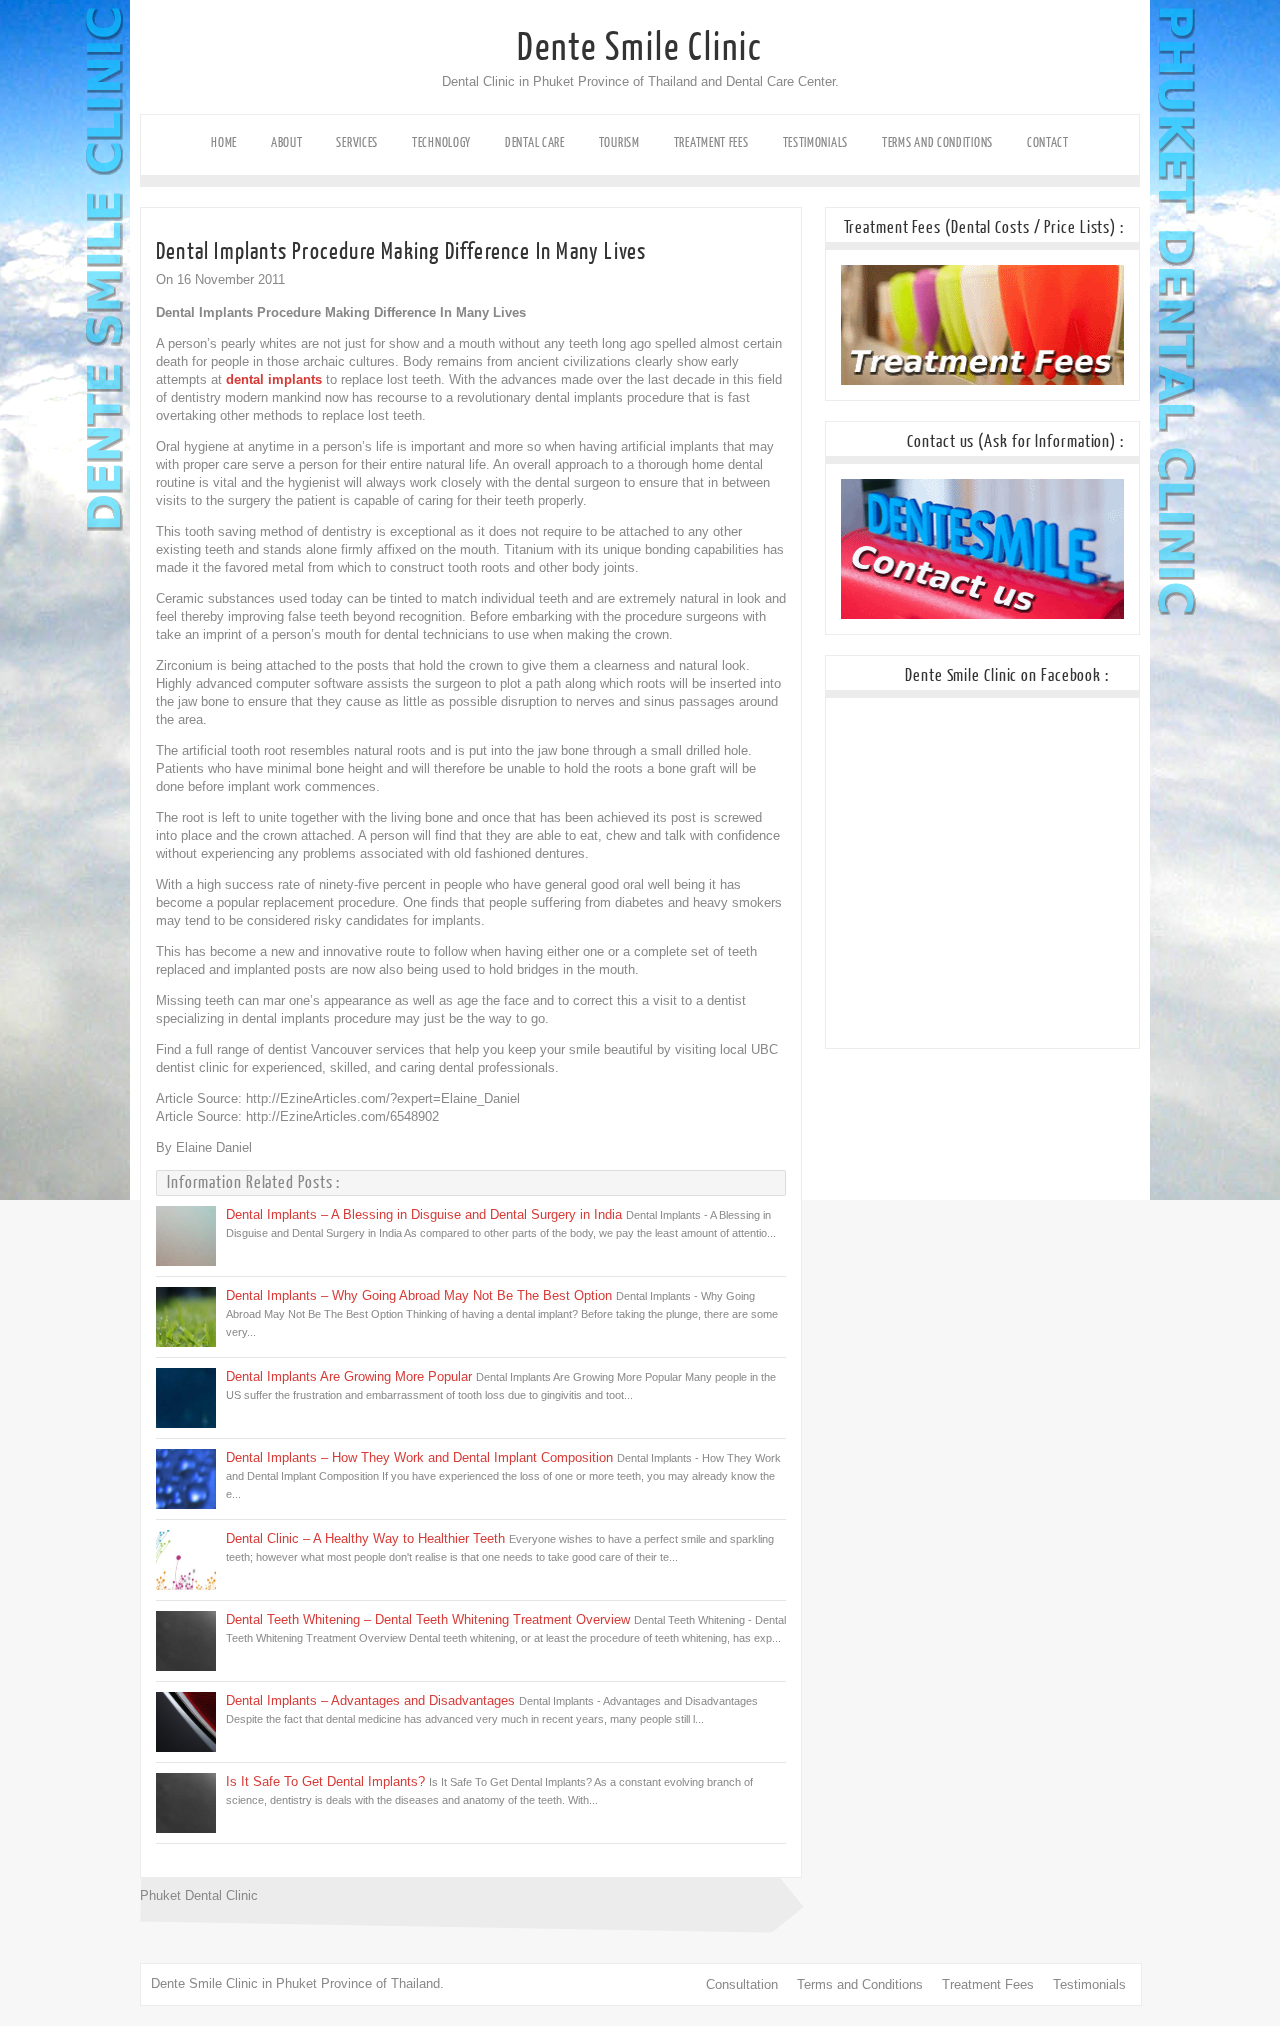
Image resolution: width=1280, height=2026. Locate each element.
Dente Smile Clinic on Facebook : (1007, 675)
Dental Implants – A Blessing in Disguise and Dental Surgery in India (424, 1214)
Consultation (742, 1984)
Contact (1048, 142)
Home (224, 142)
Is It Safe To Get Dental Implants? (325, 1781)
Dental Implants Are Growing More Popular (349, 1376)
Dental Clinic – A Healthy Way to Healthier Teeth (365, 1538)
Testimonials (815, 142)
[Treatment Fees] (982, 380)
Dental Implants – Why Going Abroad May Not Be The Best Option (419, 1295)
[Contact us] (982, 614)
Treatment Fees (711, 142)
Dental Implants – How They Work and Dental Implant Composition (419, 1457)
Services (357, 142)
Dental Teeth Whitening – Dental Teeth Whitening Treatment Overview (428, 1619)
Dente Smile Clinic (640, 48)
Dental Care (535, 142)
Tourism (619, 142)
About (287, 142)
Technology (441, 142)
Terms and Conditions (937, 142)
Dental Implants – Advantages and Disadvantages (370, 1700)
